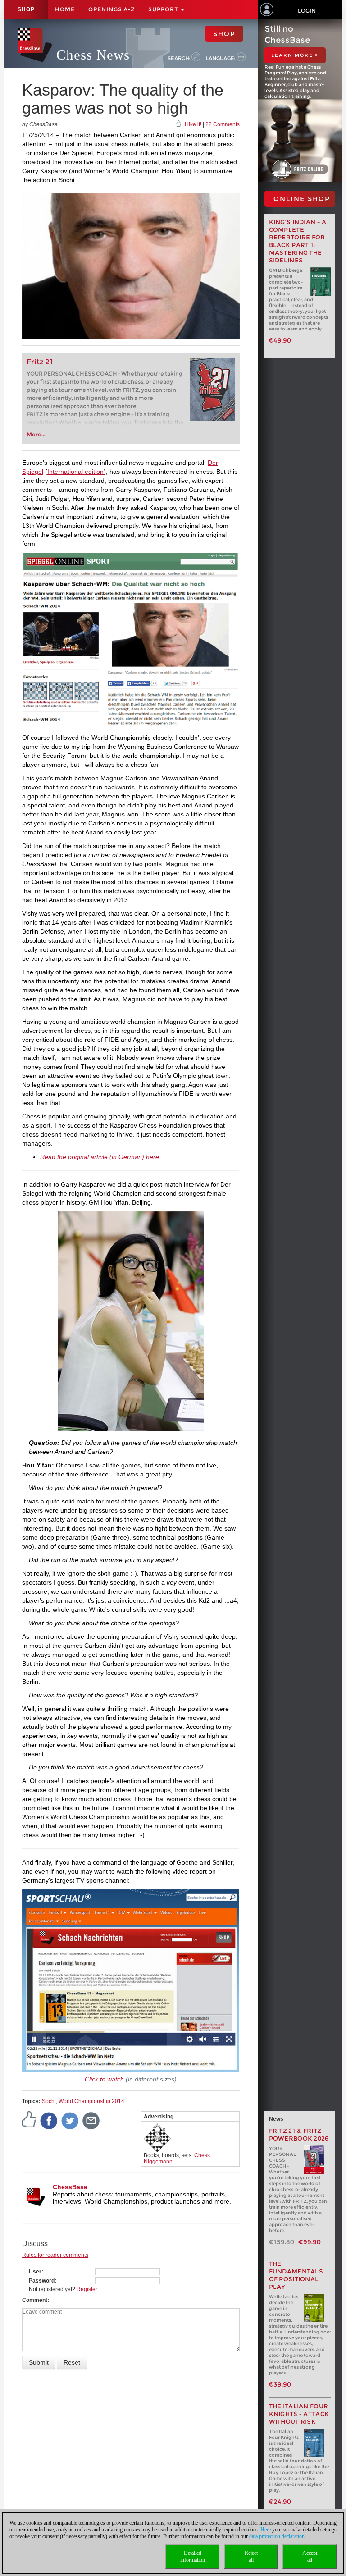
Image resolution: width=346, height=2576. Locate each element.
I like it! (193, 124)
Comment (35, 2300)
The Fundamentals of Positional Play (296, 2275)
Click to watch (104, 2079)
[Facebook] (49, 2120)
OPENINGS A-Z (112, 9)
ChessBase (70, 2187)
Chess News (93, 55)
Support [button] (164, 9)
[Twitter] (70, 2120)
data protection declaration (277, 2536)
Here (266, 2530)
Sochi (49, 2101)
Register (87, 2289)
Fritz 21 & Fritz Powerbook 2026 (299, 2135)
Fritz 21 (40, 362)
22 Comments (223, 124)
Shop (26, 9)
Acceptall (310, 2556)
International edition (75, 472)
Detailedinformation (193, 2556)
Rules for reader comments (55, 2255)
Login (307, 11)
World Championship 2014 (91, 2101)
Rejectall (251, 2556)
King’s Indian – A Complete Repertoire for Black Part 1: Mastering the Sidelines (298, 241)
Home (65, 9)
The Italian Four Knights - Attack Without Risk (299, 2414)
